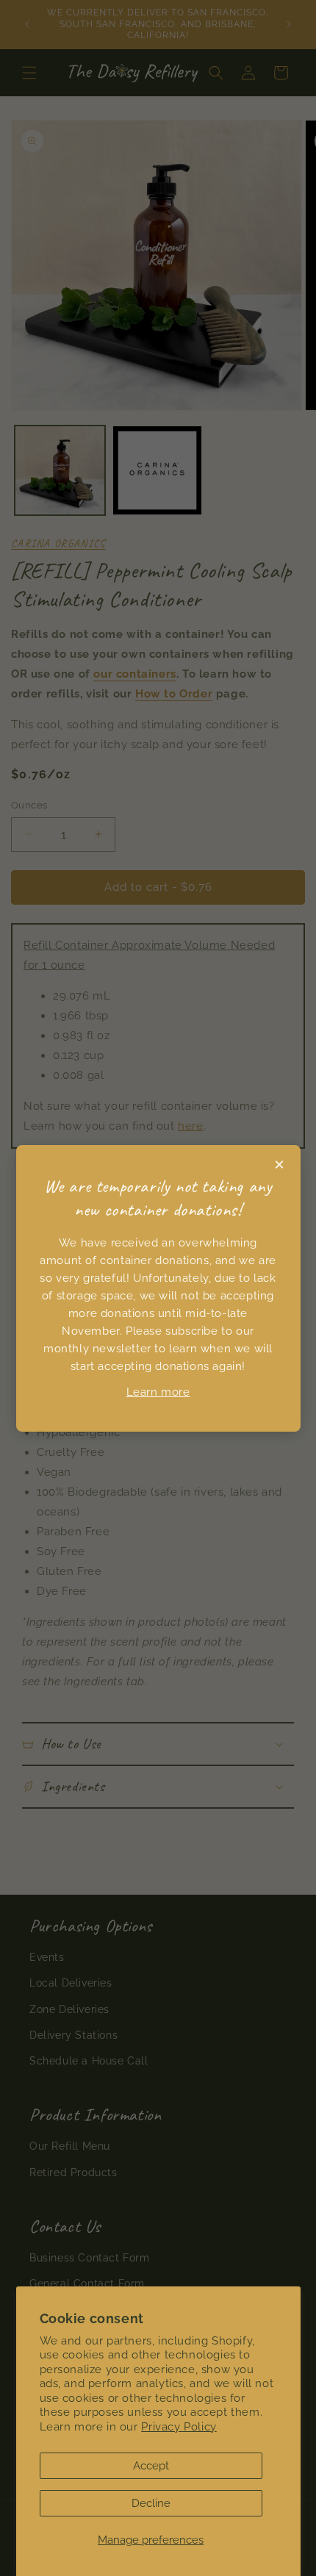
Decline (151, 2503)
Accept (151, 2466)
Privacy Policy (179, 2427)
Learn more (158, 1392)
